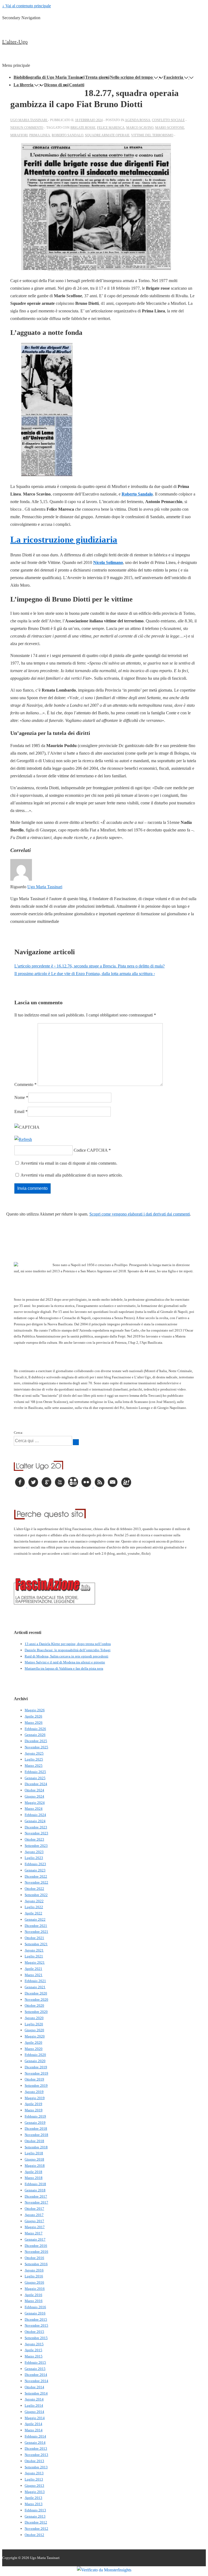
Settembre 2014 (36, 2393)
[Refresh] (23, 1139)
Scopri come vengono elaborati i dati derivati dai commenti (140, 1214)
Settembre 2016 (36, 2264)
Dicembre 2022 (36, 1876)
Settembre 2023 (36, 1846)
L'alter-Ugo (15, 42)
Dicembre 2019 (36, 2067)
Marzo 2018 (34, 2178)
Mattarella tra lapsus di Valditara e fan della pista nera (64, 1668)
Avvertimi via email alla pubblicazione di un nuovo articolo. (72, 1175)
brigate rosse (83, 128)
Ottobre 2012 (34, 2535)
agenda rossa (138, 120)
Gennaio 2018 (35, 2190)
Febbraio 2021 (35, 1981)
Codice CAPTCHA (91, 1150)
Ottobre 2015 (34, 2332)
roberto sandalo (68, 135)
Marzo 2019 (34, 2110)
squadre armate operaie (107, 135)
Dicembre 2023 (36, 1827)
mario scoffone (170, 128)
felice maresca (111, 128)
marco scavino (140, 128)
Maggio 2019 (35, 2098)
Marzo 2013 (34, 2504)
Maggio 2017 (35, 2227)
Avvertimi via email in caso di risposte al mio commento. (69, 1163)
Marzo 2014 (34, 2430)
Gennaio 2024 (35, 1821)
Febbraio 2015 (35, 2362)
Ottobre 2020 (34, 2005)
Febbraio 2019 (35, 2116)
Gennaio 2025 (35, 1778)
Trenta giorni (97, 77)
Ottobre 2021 (34, 1938)
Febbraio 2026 (35, 1729)
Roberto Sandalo (137, 494)
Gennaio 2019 (35, 2123)
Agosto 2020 (34, 2018)
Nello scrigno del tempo (131, 77)
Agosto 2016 (34, 2270)
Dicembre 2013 (36, 2448)
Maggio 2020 (35, 2036)
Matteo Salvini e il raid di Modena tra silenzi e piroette (65, 1662)
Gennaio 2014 (35, 2443)
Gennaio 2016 (35, 2313)
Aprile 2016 (33, 2295)
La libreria (23, 85)
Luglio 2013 (34, 2479)
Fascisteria (173, 77)
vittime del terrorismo (152, 135)
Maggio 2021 (35, 1962)
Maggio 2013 (35, 2492)
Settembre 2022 (36, 1895)
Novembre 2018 (36, 2135)
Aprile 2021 (33, 1969)
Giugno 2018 (34, 2159)
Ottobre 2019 (34, 2079)
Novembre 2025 (36, 1747)
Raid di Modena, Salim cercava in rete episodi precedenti (66, 1656)
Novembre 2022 (36, 1882)
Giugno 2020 (34, 2030)
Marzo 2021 (34, 1975)
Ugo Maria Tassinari (45, 887)
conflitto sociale (168, 120)
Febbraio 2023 (35, 1864)
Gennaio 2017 (35, 2239)
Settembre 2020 (36, 2012)
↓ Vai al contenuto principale (27, 6)
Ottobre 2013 (34, 2461)
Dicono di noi (56, 85)
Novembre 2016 (36, 2252)
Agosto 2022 (34, 1901)
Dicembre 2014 (36, 2375)
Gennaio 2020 (35, 2061)
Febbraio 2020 (35, 2055)
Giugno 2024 (34, 1796)
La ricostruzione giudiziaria (64, 540)
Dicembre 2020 (36, 1993)
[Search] (76, 1442)
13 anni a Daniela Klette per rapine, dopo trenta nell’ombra (68, 1644)
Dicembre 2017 (36, 2196)
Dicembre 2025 (36, 1741)
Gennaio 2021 (35, 1987)
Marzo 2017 (34, 2233)
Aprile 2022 (33, 1913)
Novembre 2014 (36, 2381)
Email (19, 1112)
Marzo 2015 (34, 2356)
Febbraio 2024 (35, 1815)
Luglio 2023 (34, 1858)
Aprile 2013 (33, 2498)
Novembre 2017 (36, 2202)
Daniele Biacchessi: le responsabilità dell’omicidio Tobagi (68, 1650)
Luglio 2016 (34, 2276)
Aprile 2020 (33, 2042)
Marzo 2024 (34, 1809)
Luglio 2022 (34, 1907)
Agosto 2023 (34, 1852)
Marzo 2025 (34, 1766)
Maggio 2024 (35, 1803)
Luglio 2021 (34, 1956)
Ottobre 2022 (34, 1889)
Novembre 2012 (36, 2529)
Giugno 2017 (34, 2221)
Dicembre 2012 (36, 2522)
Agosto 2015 (34, 2344)
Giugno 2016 (34, 2282)
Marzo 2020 (34, 2049)
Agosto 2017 (34, 2215)
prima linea (40, 135)
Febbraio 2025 (35, 1772)
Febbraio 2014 (35, 2436)
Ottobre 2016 (34, 2258)
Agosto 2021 (34, 1950)
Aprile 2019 (33, 2104)
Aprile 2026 (33, 1716)
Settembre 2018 (36, 2147)
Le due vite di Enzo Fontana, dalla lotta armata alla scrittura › (85, 974)
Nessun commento (27, 128)
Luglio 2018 (34, 2153)
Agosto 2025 (34, 1753)
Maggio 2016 (35, 2289)
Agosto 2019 (34, 2092)
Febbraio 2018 (35, 2184)
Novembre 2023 (36, 1833)
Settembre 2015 (36, 2338)
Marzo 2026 (34, 1723)
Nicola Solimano (108, 562)
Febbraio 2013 (35, 2510)
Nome (20, 1097)
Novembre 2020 (36, 1999)
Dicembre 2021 (36, 1926)
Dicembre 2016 (36, 2246)
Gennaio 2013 (35, 2516)
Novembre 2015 (36, 2325)
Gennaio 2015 (35, 2369)
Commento (25, 1084)
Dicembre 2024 (36, 1784)
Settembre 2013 (36, 2467)
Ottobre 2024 (34, 1790)
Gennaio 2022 (35, 1919)
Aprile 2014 (33, 2424)
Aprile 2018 (33, 2172)
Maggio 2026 (35, 1710)
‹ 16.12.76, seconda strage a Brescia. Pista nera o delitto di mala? (90, 966)
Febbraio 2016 (35, 2307)
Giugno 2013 (34, 2486)
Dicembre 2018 (36, 2128)
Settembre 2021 (36, 1944)
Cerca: (19, 1433)
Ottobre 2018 (34, 2141)
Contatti (77, 85)
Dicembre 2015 (36, 2319)
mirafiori (19, 135)
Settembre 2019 (36, 2085)
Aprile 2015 (33, 2350)
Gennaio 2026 (35, 1735)
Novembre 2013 (36, 2455)
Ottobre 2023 (34, 1839)
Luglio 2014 (34, 2405)
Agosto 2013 (34, 2473)
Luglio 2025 (34, 1759)
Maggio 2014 (35, 2418)
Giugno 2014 (34, 2412)
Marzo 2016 (34, 2301)
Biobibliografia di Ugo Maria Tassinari (49, 77)
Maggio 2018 (35, 2166)
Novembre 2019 (36, 2073)
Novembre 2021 (36, 1932)
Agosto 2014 (34, 2399)
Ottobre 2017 (34, 2209)
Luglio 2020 (34, 2024)
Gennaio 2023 (35, 1870)
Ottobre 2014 (34, 2387)
